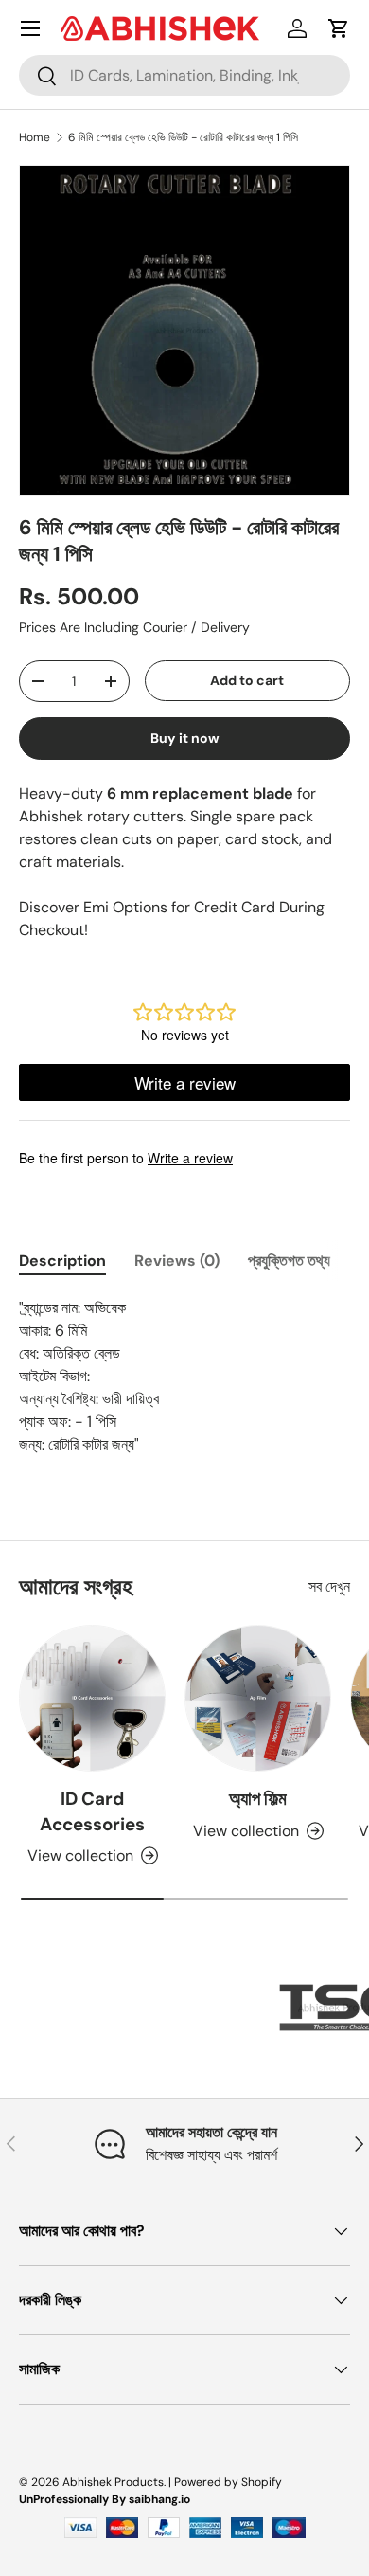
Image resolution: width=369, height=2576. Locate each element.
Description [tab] (62, 1261)
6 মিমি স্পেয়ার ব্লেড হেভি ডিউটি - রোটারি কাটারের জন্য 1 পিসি (183, 137)
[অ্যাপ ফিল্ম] (258, 1698)
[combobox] (184, 75)
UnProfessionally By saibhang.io (105, 2499)
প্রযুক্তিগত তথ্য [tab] (289, 1261)
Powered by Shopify (228, 2482)
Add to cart (247, 680)
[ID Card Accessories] (92, 1698)
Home (35, 137)
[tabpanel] (184, 1377)
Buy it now (185, 738)
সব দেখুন (329, 1586)
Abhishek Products (113, 2482)
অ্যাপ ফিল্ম (258, 1799)
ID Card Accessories (92, 1811)
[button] (339, 28)
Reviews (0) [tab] (177, 1261)
